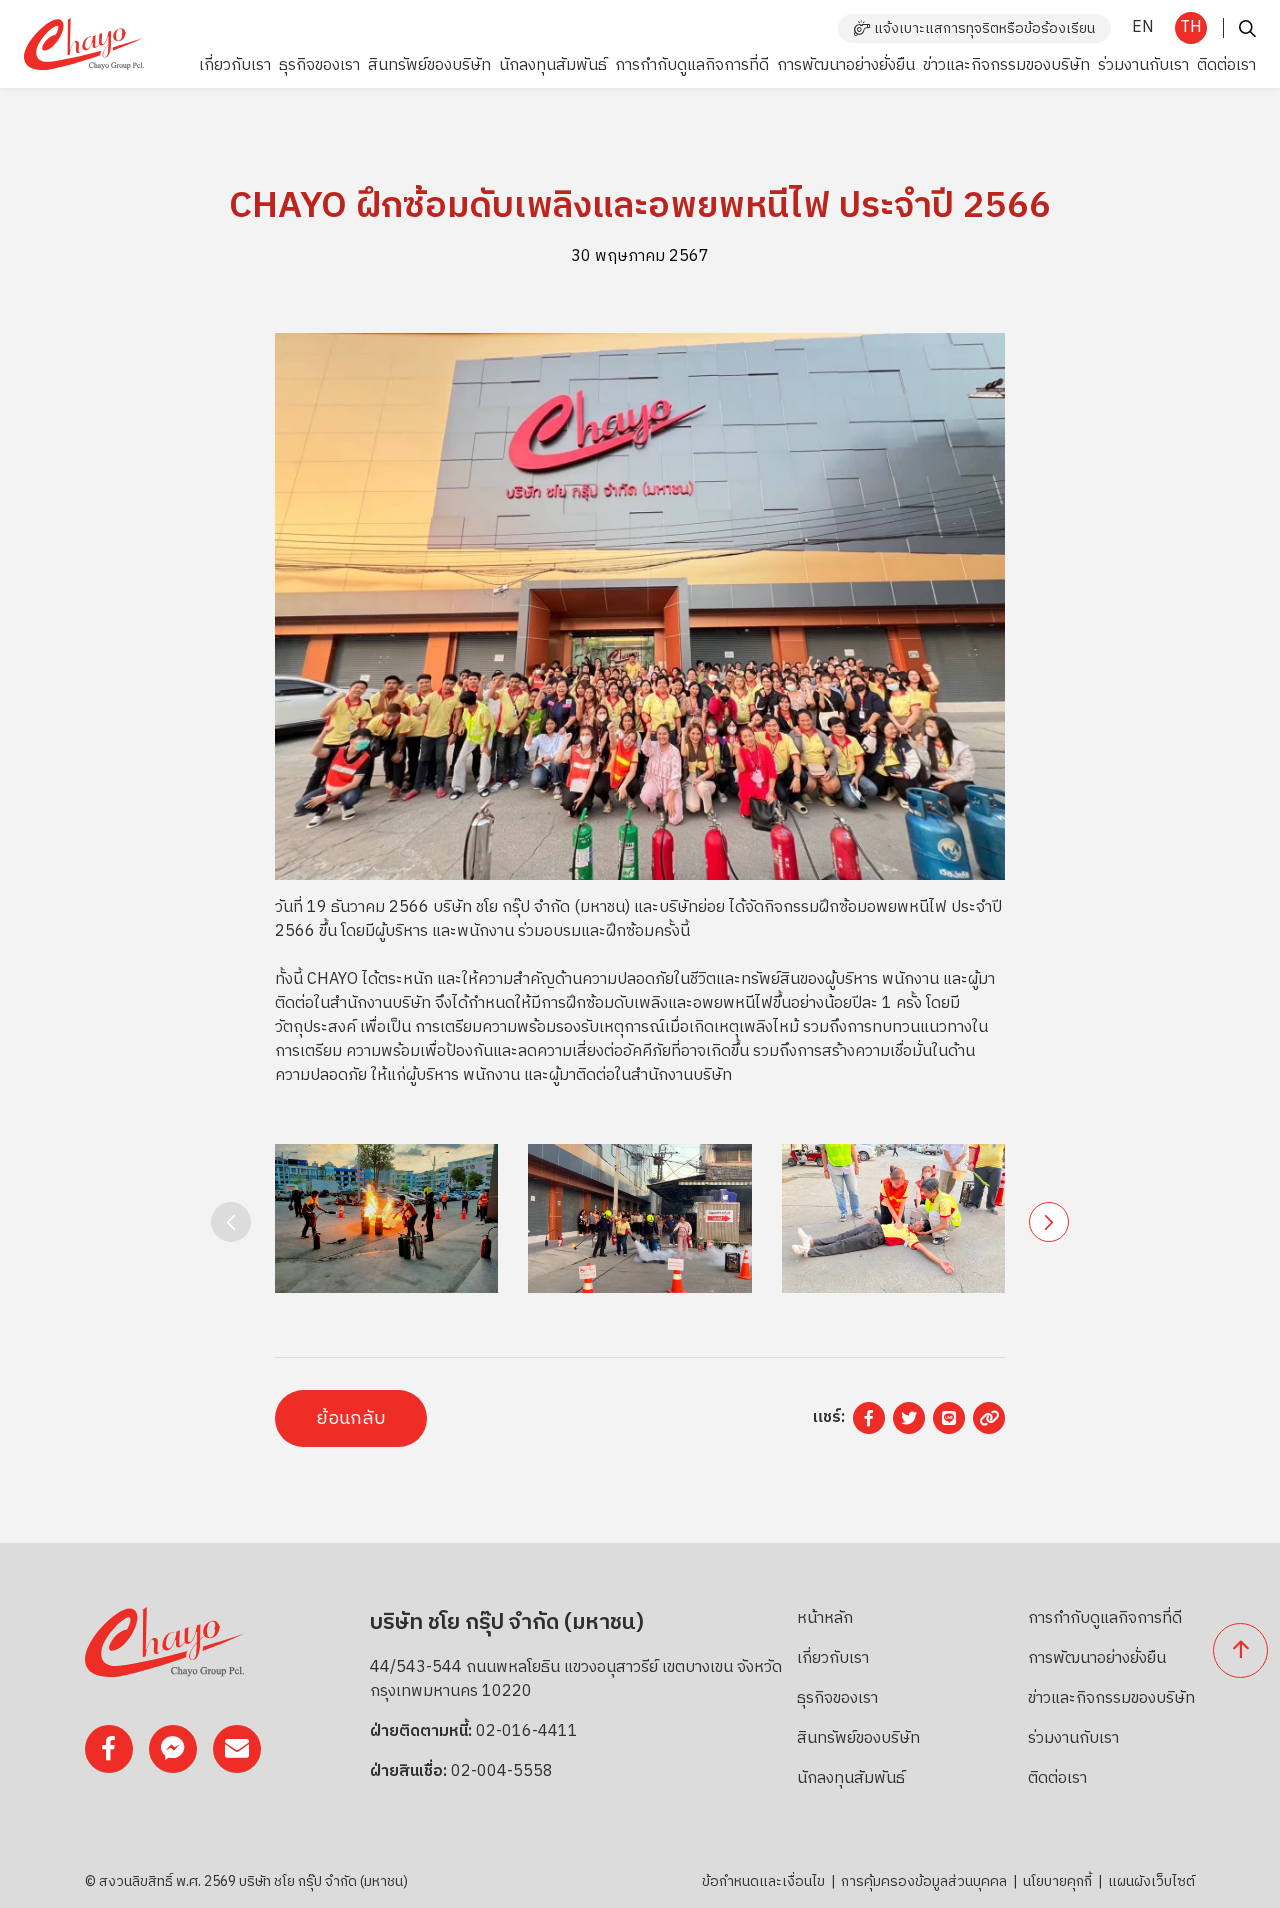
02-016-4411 (527, 1732)
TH (1191, 27)
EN (1143, 27)
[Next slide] (1049, 1222)
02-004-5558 (502, 1772)
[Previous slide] (231, 1222)
